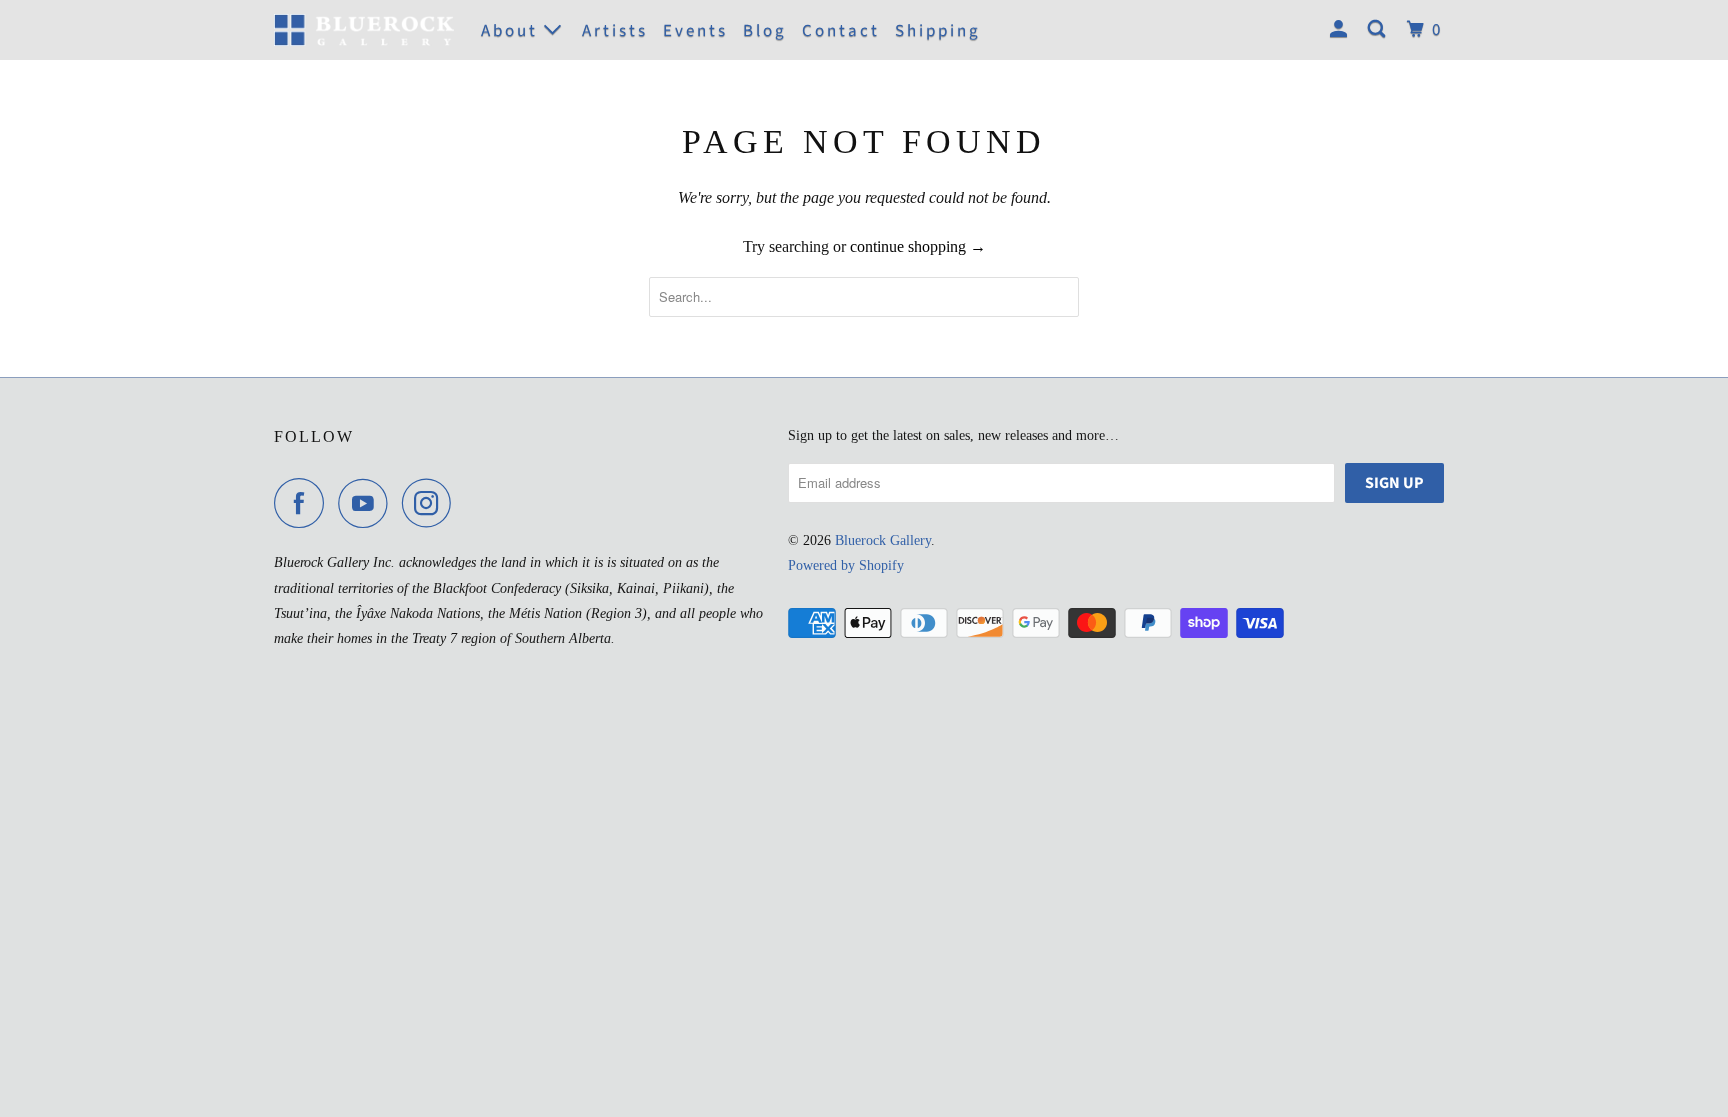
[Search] (1379, 30)
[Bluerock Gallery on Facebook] (304, 503)
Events (695, 31)
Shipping (938, 31)
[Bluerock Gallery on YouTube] (368, 503)
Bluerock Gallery (883, 540)
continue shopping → (918, 246)
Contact (841, 31)
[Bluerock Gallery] (364, 29)
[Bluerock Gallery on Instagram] (432, 503)
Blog (765, 31)
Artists (615, 31)
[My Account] (1341, 30)
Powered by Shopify (846, 565)
